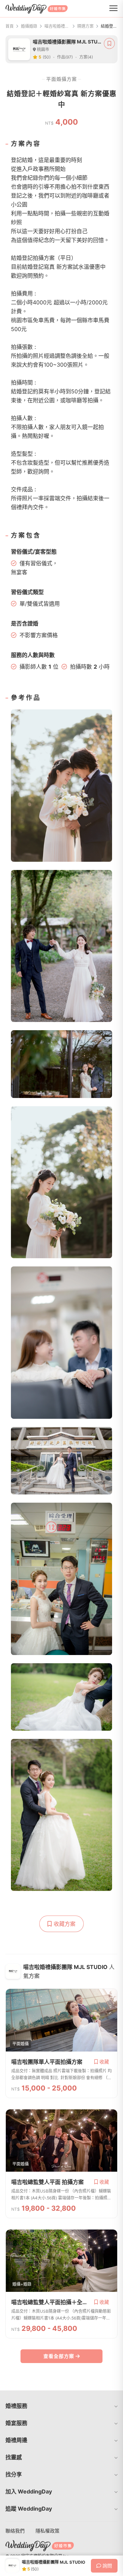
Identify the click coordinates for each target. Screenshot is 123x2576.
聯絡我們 (15, 2531)
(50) (47, 57)
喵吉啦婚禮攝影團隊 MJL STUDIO (57, 26)
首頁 (10, 26)
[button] (61, 2406)
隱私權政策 (47, 2531)
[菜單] (113, 9)
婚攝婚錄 (29, 26)
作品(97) (65, 57)
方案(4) (86, 57)
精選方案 (85, 26)
